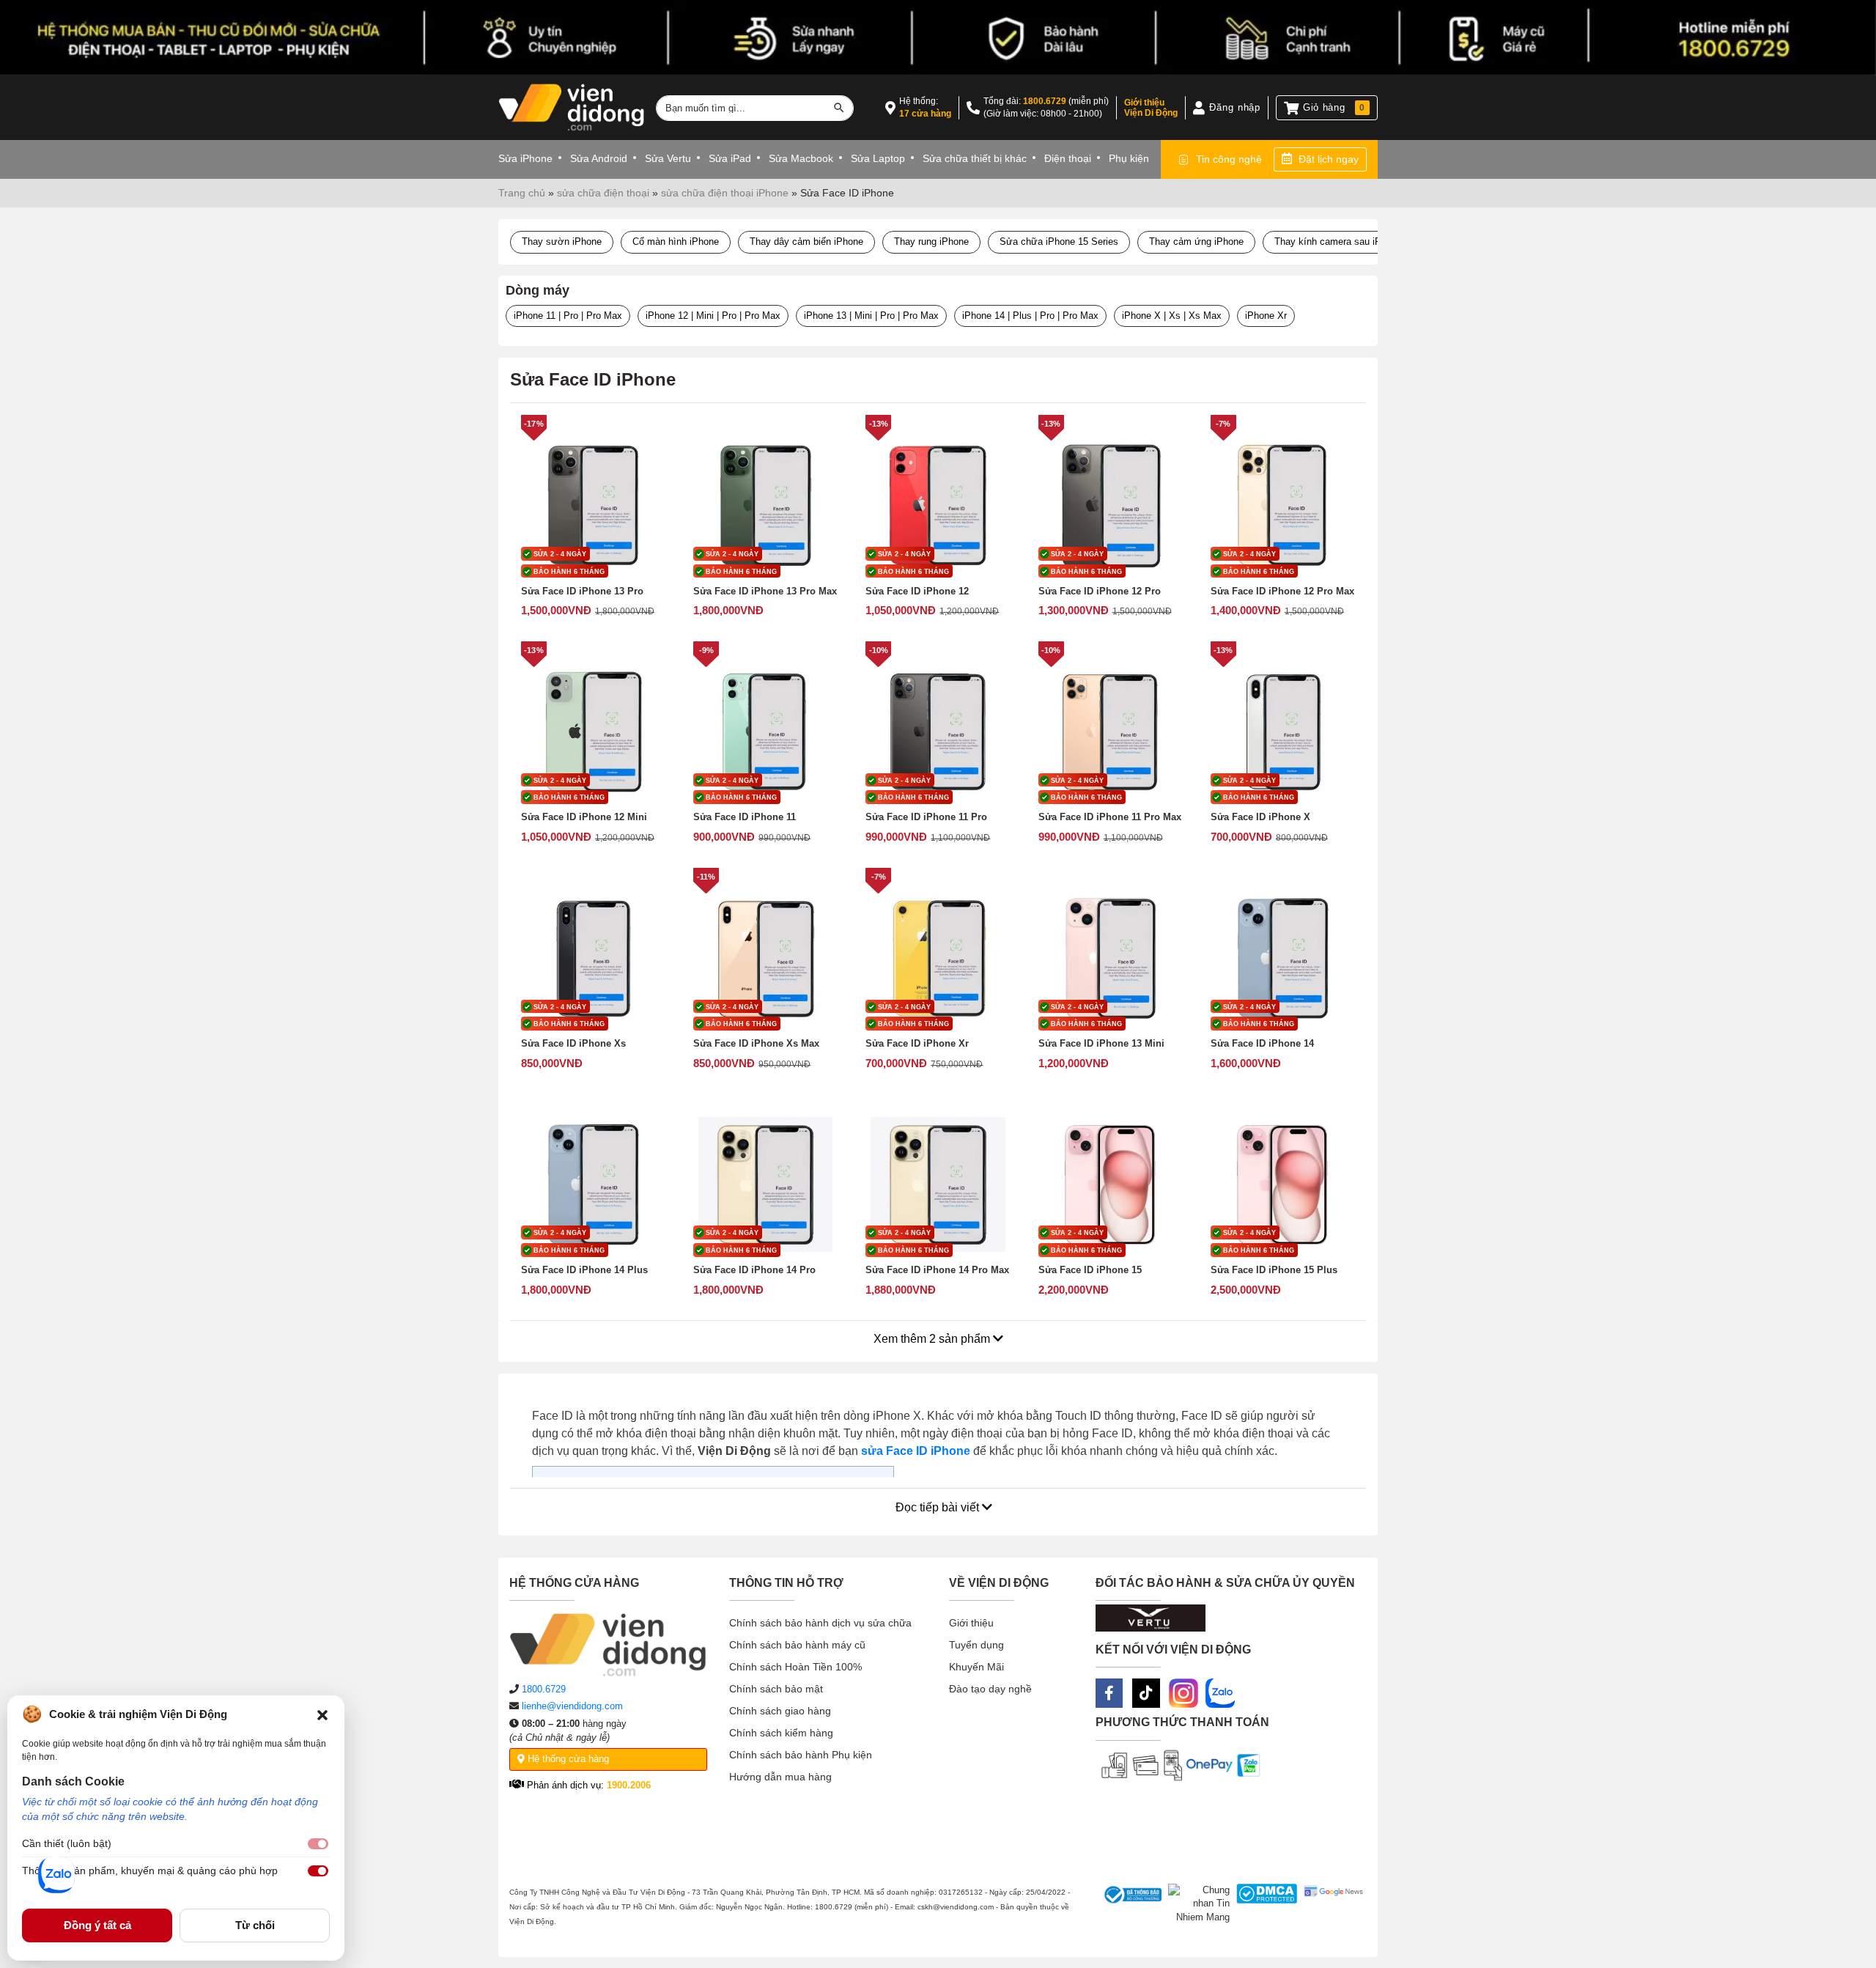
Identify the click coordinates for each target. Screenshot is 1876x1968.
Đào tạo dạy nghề (990, 1689)
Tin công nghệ (1229, 159)
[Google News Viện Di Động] (1330, 1904)
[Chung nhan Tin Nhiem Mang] (1196, 1904)
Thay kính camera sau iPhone (1338, 242)
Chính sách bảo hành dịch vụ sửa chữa (820, 1623)
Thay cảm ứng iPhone (1196, 242)
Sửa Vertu (668, 158)
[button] (322, 1714)
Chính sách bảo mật (776, 1689)
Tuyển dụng (976, 1645)
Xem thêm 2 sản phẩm (933, 1339)
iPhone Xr (1266, 316)
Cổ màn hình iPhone (676, 242)
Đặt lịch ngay (1329, 159)
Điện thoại (1068, 158)
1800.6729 (1045, 101)
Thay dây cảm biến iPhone (806, 242)
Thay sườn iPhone (562, 242)
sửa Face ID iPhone (916, 1451)
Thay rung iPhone (931, 242)
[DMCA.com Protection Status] (1264, 1904)
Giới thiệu (971, 1623)
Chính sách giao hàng (780, 1711)
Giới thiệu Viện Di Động (1151, 108)
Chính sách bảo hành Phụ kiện (801, 1755)
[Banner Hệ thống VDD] (938, 38)
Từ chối (255, 1925)
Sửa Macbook (801, 158)
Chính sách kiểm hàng (781, 1733)
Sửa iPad (730, 158)
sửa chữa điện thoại (603, 193)
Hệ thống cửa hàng (567, 1759)
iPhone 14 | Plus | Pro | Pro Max (1030, 316)
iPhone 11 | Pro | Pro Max (568, 316)
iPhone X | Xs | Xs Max (1172, 316)
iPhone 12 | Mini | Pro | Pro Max (713, 316)
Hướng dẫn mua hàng (780, 1777)
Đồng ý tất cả (97, 1925)
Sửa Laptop (878, 158)
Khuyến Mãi (976, 1667)
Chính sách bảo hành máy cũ (797, 1645)
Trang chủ (522, 193)
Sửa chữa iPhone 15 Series (1059, 242)
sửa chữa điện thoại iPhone (725, 193)
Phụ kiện (1129, 158)
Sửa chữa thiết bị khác (975, 158)
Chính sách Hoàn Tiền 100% (795, 1667)
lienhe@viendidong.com (572, 1706)
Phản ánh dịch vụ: (587, 1785)
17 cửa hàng (925, 114)
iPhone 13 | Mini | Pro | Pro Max (871, 316)
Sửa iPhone (525, 158)
